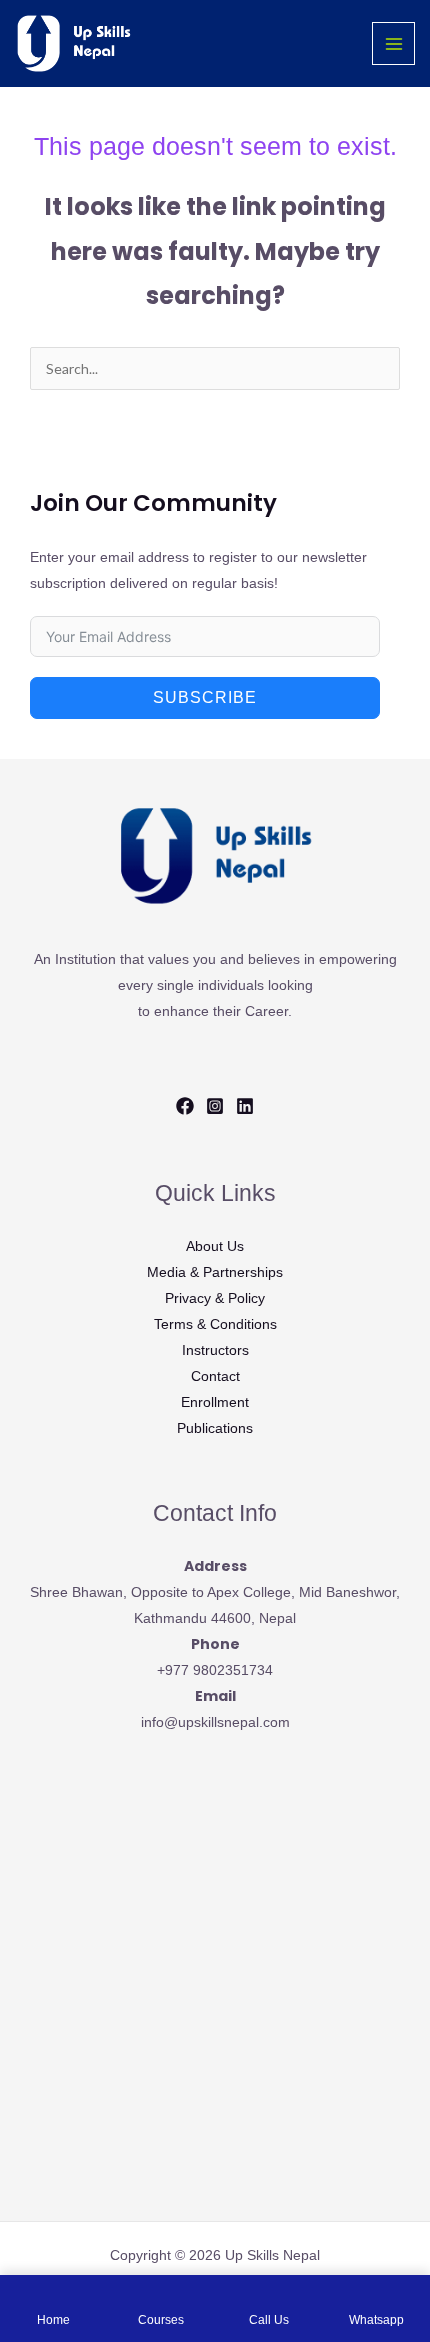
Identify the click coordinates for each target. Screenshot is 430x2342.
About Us (215, 1246)
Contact (215, 1376)
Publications (215, 1428)
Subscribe (205, 697)
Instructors (215, 1350)
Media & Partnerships (215, 1272)
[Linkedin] (245, 1106)
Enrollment (215, 1402)
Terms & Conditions (215, 1324)
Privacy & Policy (215, 1298)
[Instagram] (215, 1106)
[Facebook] (185, 1106)
